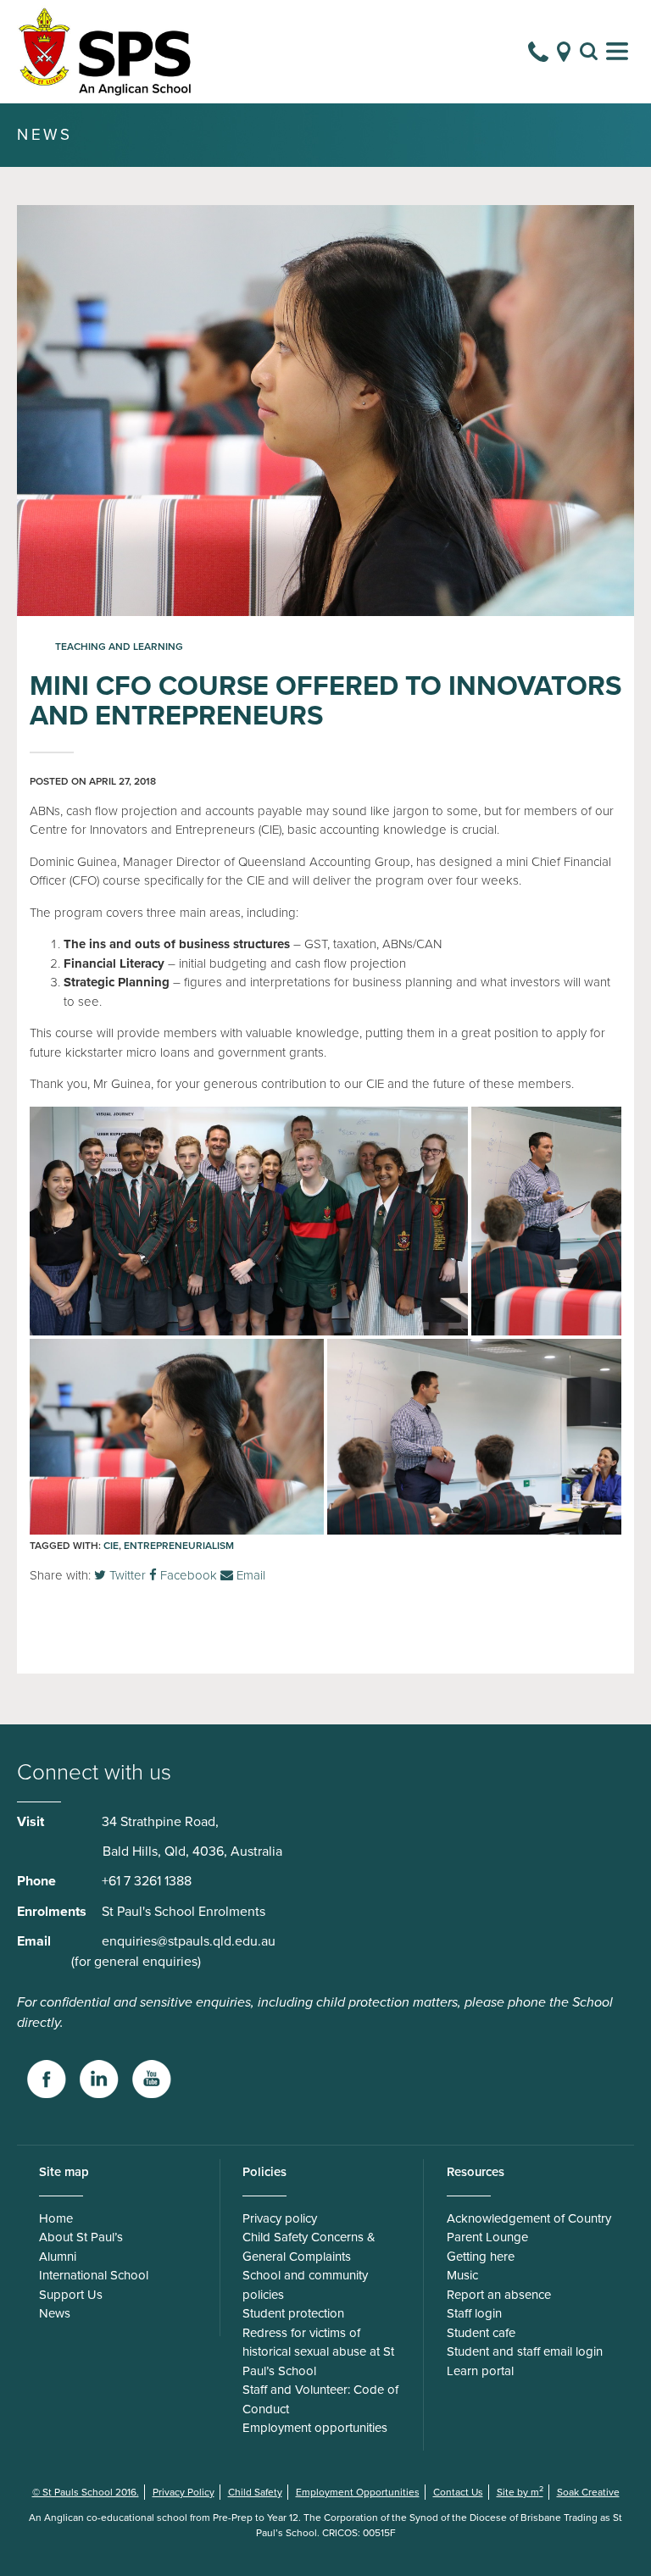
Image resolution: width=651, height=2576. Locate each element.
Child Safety (255, 2492)
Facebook (187, 1575)
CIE (111, 1546)
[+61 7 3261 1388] (538, 52)
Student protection (293, 2313)
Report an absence (499, 2295)
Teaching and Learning (119, 647)
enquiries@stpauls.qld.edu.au (189, 1941)
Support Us (71, 2295)
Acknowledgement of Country (529, 2218)
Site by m (520, 2492)
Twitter (126, 1575)
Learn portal (480, 2371)
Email (249, 1575)
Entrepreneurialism (179, 1546)
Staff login (474, 2313)
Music (462, 2275)
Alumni (58, 2257)
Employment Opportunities (358, 2492)
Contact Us (458, 2492)
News (55, 2313)
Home (56, 2218)
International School (94, 2275)
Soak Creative (588, 2492)
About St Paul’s (81, 2237)
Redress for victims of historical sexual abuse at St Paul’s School (318, 2352)
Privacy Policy (184, 2492)
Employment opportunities (315, 2428)
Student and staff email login (525, 2351)
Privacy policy (280, 2218)
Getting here (481, 2257)
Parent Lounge (487, 2237)
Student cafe (481, 2333)
